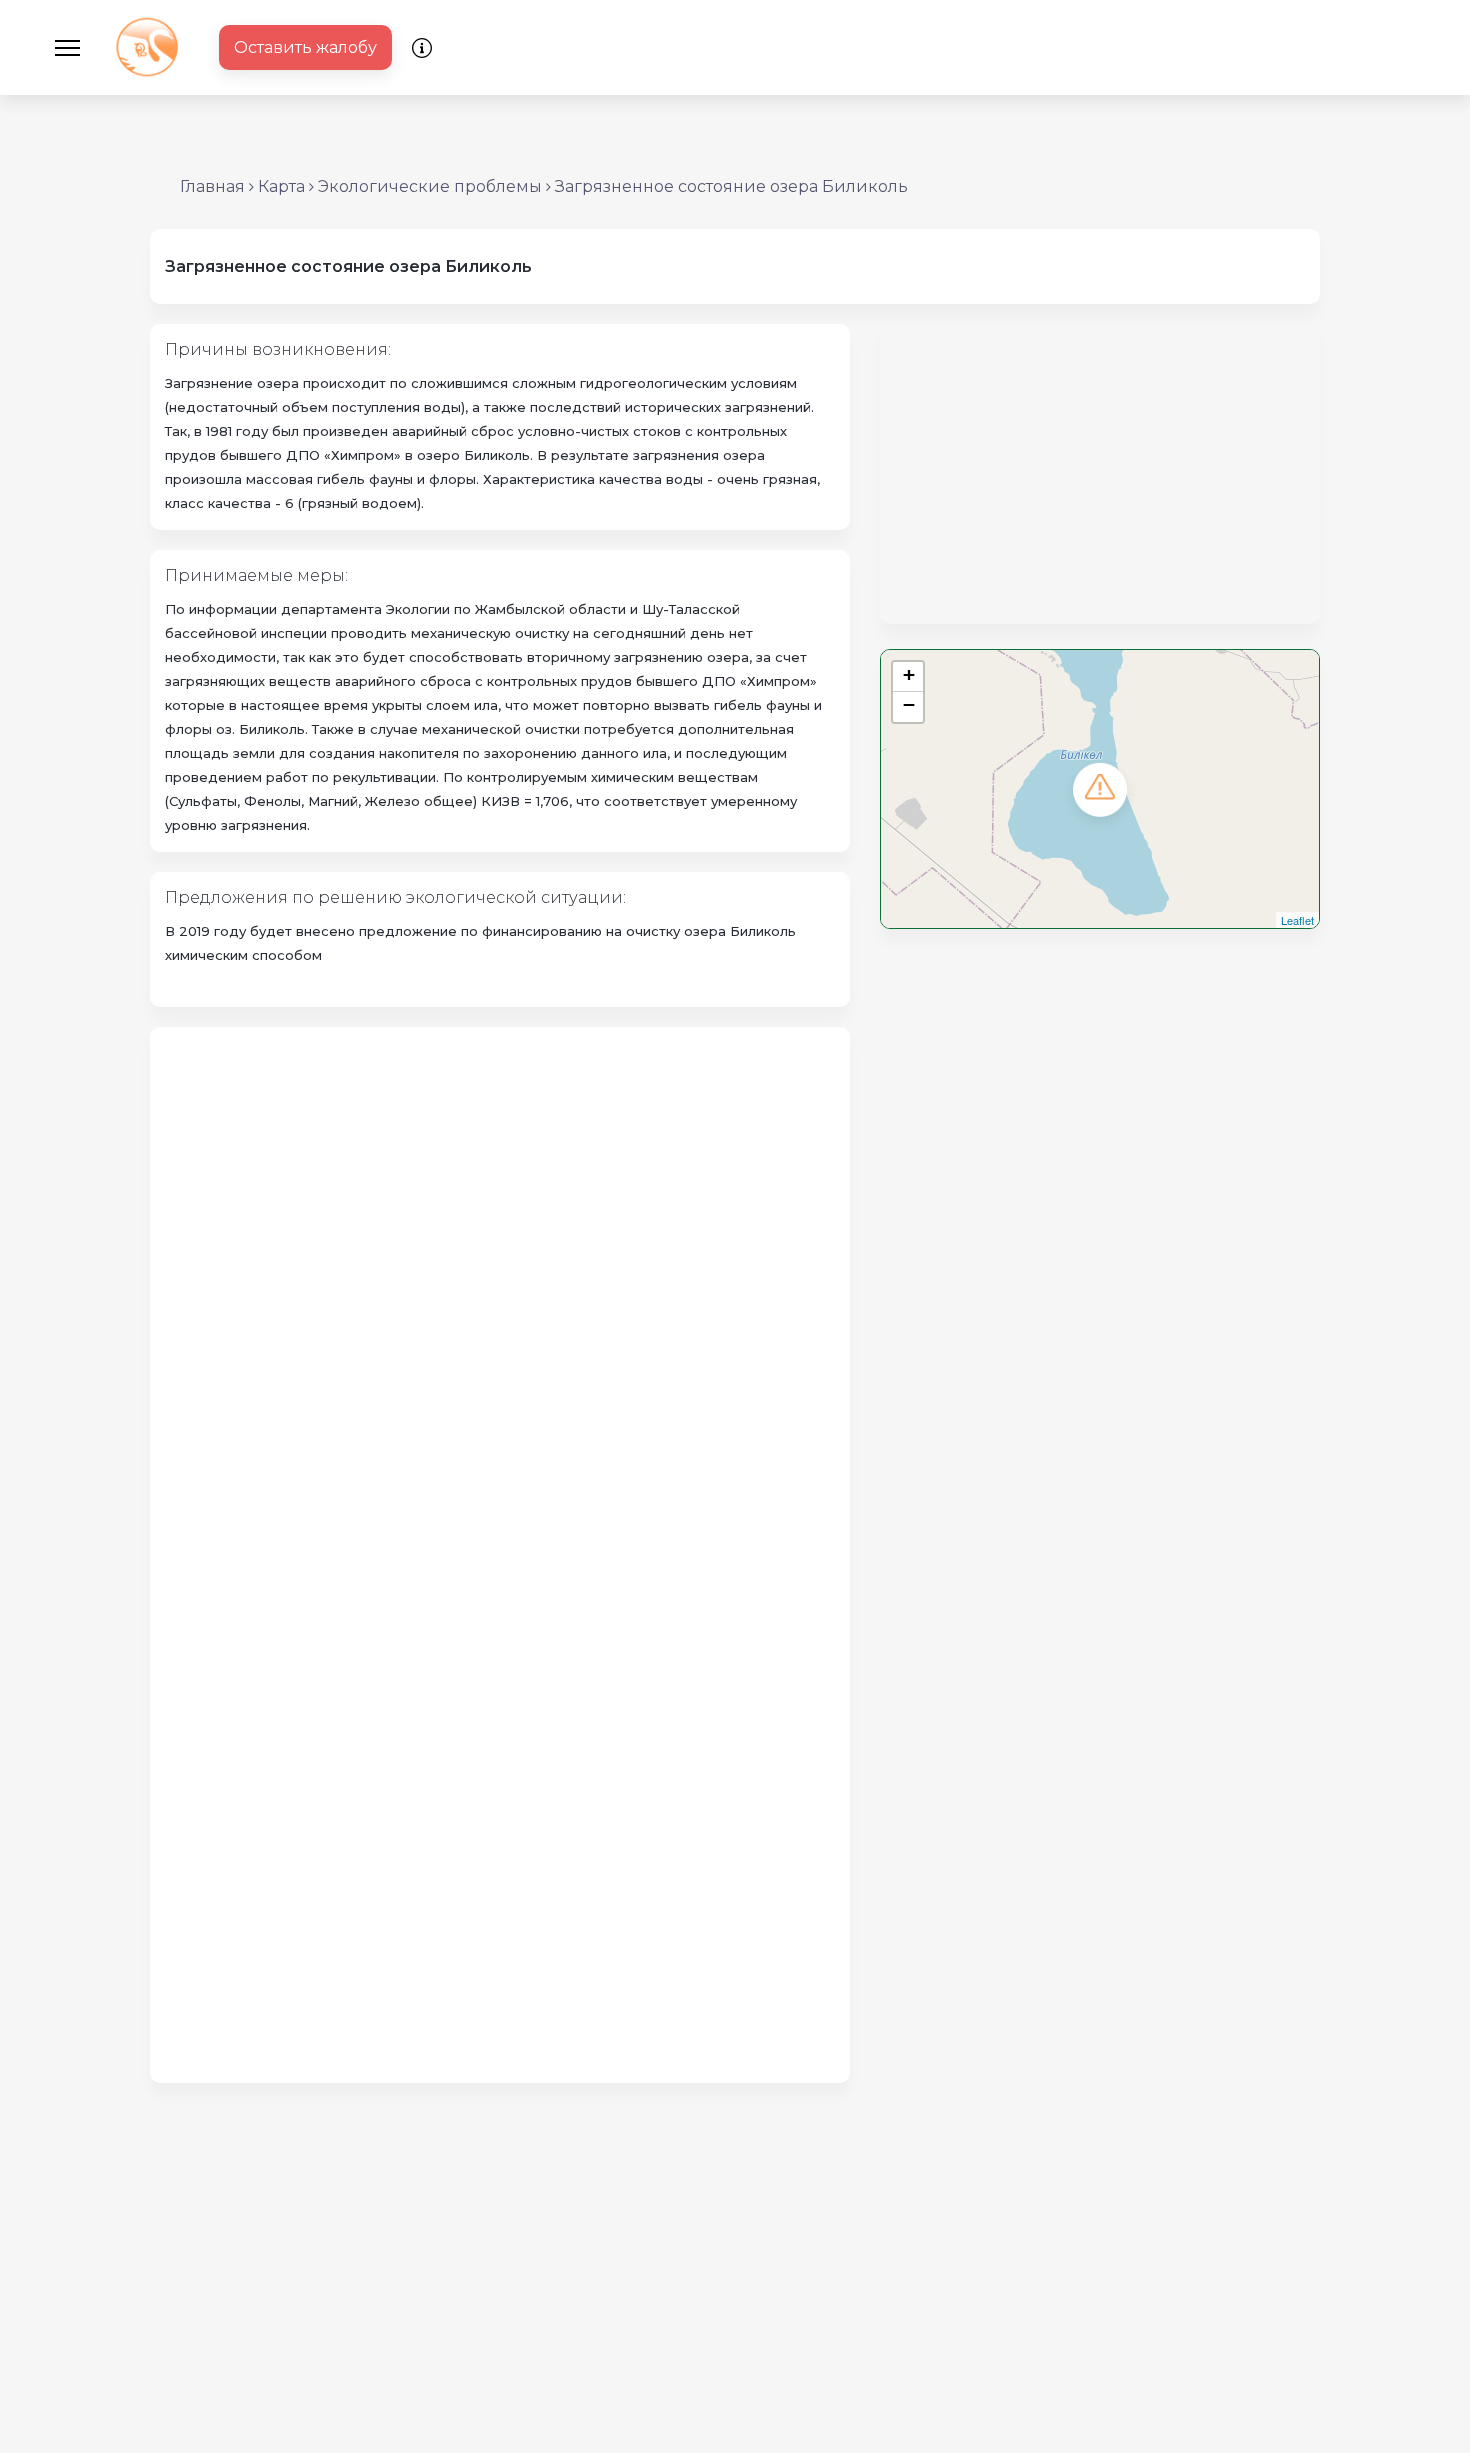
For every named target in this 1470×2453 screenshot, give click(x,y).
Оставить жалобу (305, 47)
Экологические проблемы (430, 186)
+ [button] (909, 674)
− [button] (909, 704)
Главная (212, 186)
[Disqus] (500, 1292)
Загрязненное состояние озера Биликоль (731, 186)
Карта (281, 186)
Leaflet (1297, 920)
